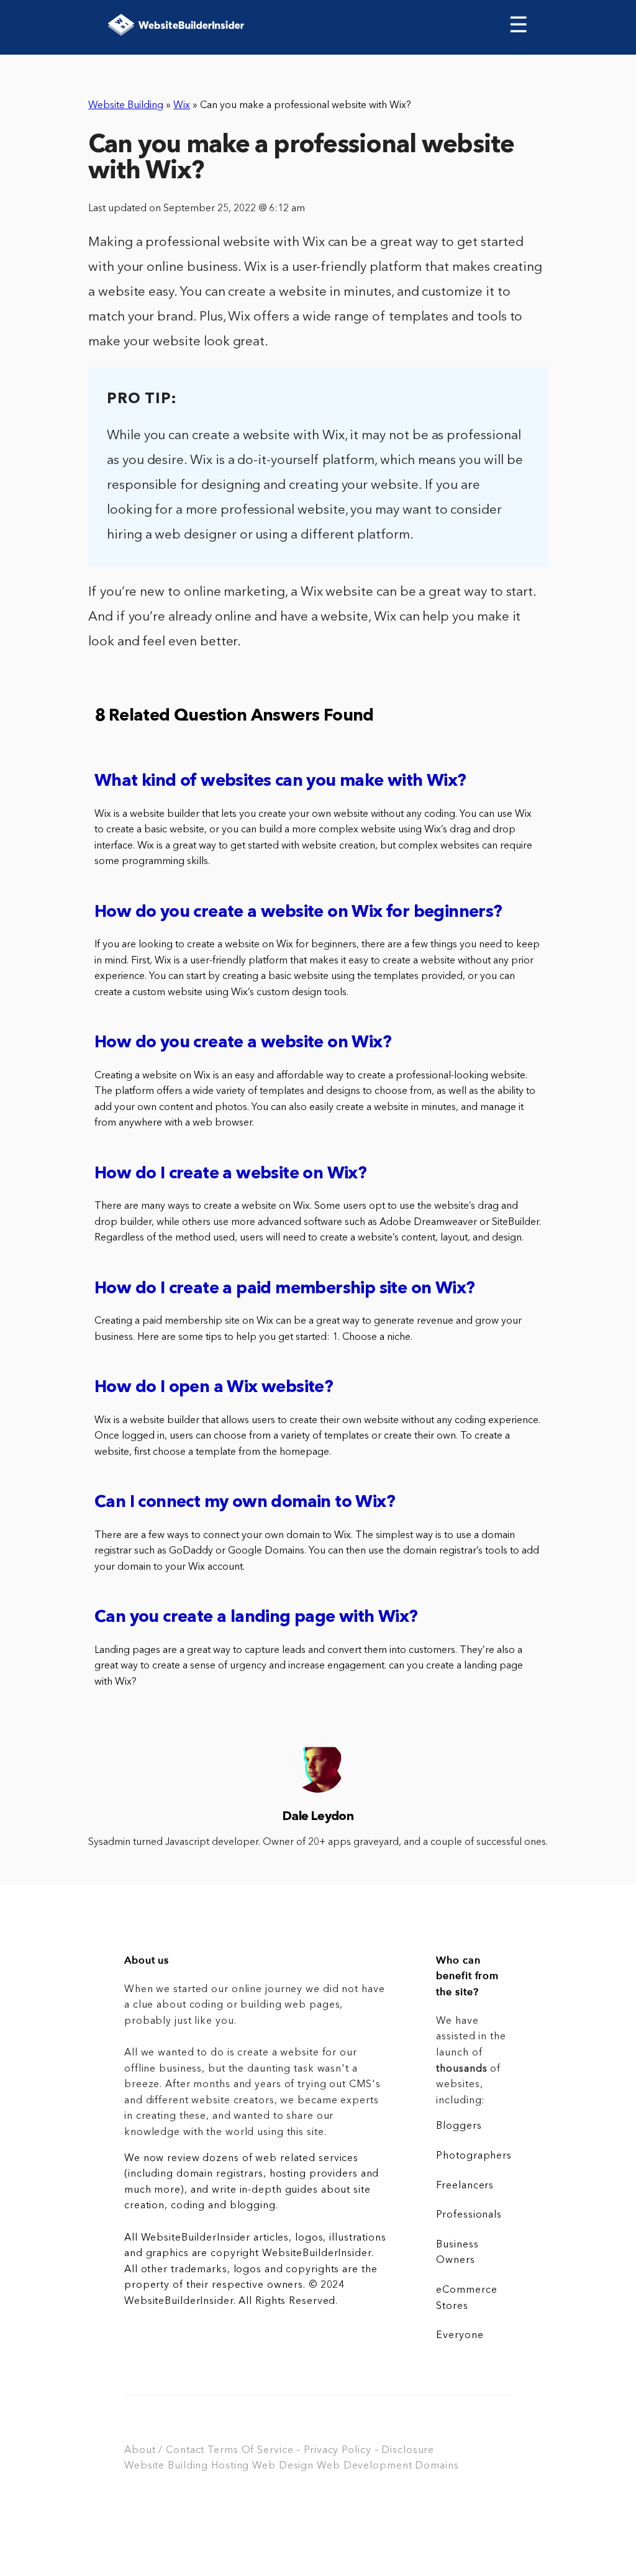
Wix (182, 106)
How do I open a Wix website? (214, 1388)
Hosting (230, 2466)
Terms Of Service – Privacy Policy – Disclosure (321, 2451)
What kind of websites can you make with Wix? (280, 782)
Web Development (364, 2466)
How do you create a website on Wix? (243, 1043)
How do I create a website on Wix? (230, 1174)
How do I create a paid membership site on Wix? (284, 1289)
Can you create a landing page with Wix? (256, 1618)
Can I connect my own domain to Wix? (245, 1503)
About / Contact (164, 2451)
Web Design (283, 2466)
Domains (437, 2466)
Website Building (126, 106)
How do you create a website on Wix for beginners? (298, 913)
